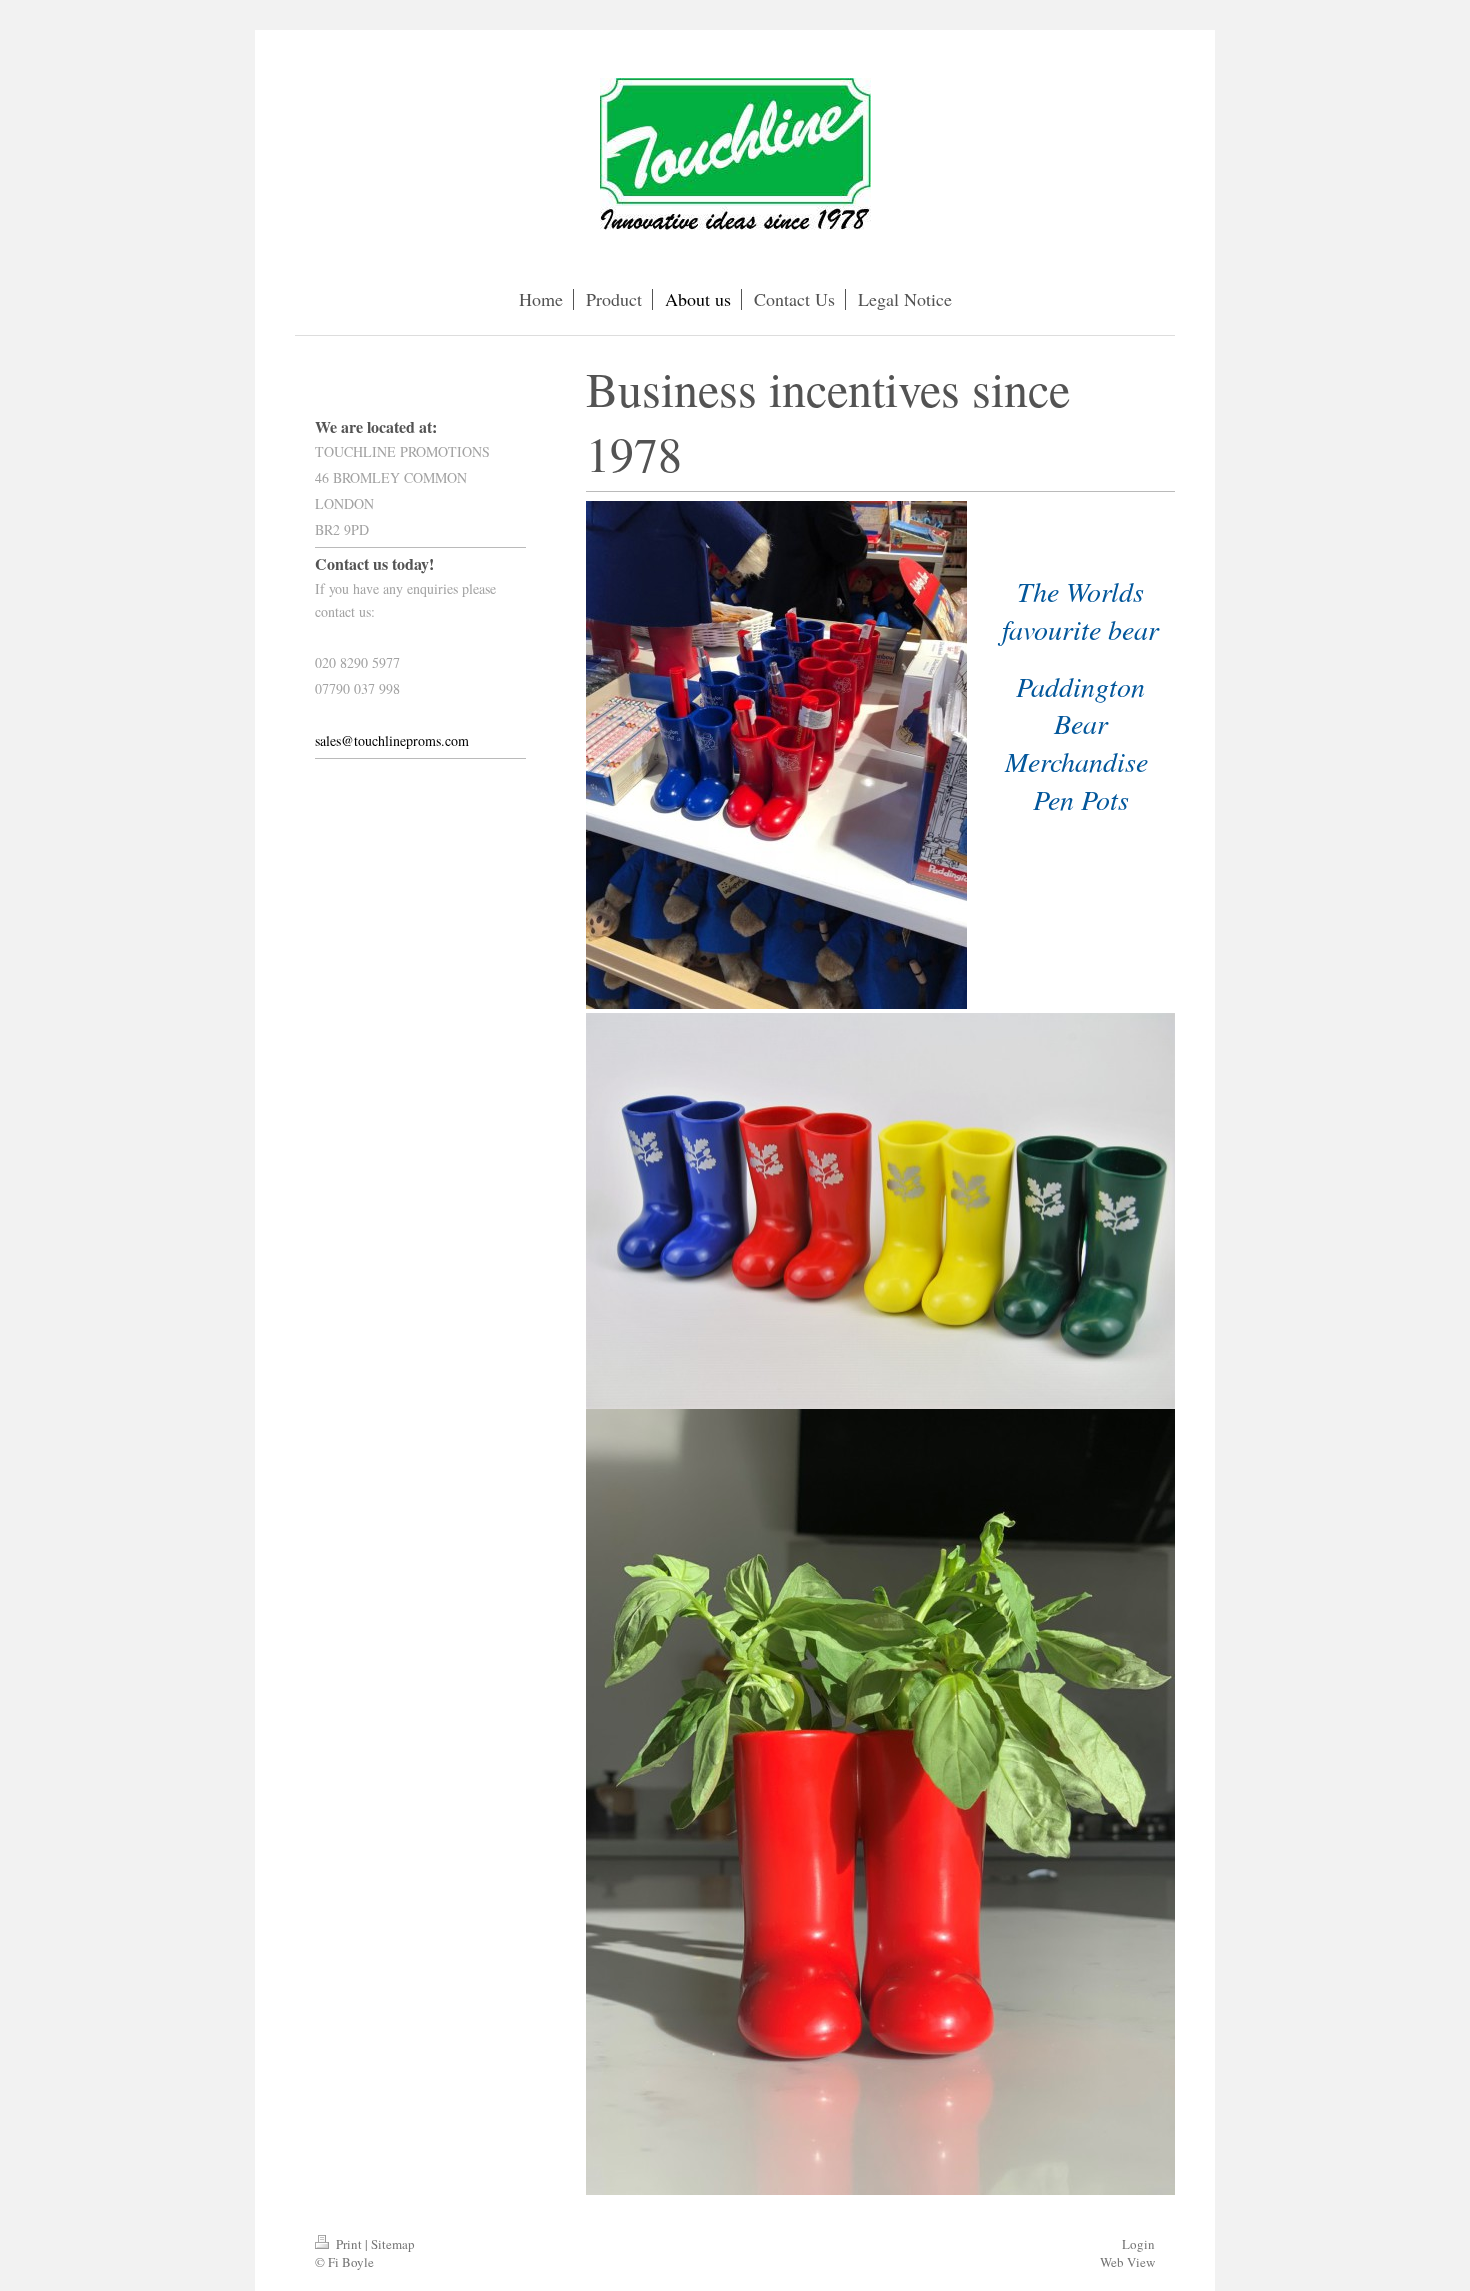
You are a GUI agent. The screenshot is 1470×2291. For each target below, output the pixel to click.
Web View (1127, 2262)
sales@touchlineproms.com (392, 740)
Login (1138, 2244)
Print (349, 2244)
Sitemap (393, 2244)
